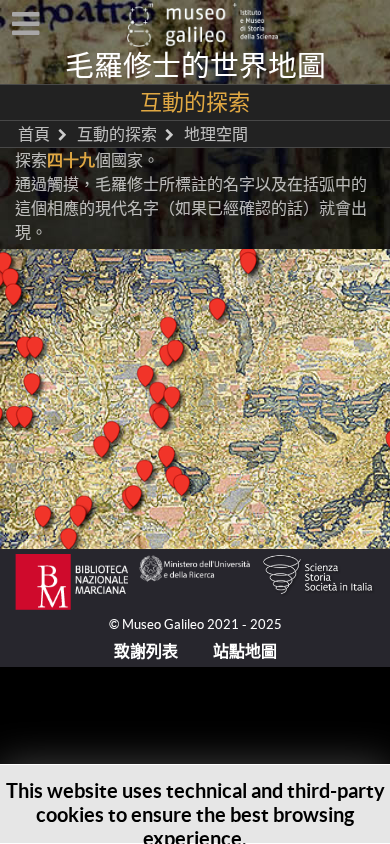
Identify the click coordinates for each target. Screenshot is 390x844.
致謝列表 (146, 651)
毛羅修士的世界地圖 (195, 66)
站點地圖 (245, 651)
